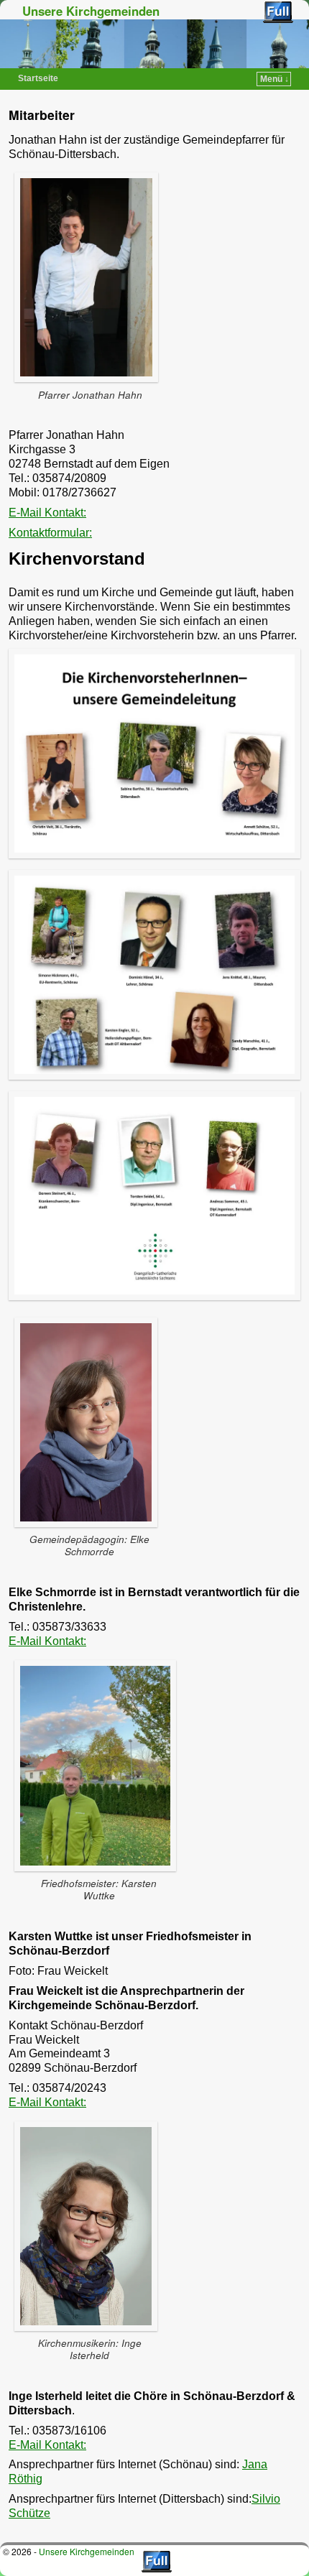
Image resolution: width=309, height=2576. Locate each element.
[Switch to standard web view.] (278, 12)
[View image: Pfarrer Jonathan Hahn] (90, 277)
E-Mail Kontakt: (47, 513)
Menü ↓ (275, 79)
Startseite (38, 78)
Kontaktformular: (50, 533)
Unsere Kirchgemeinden (91, 11)
